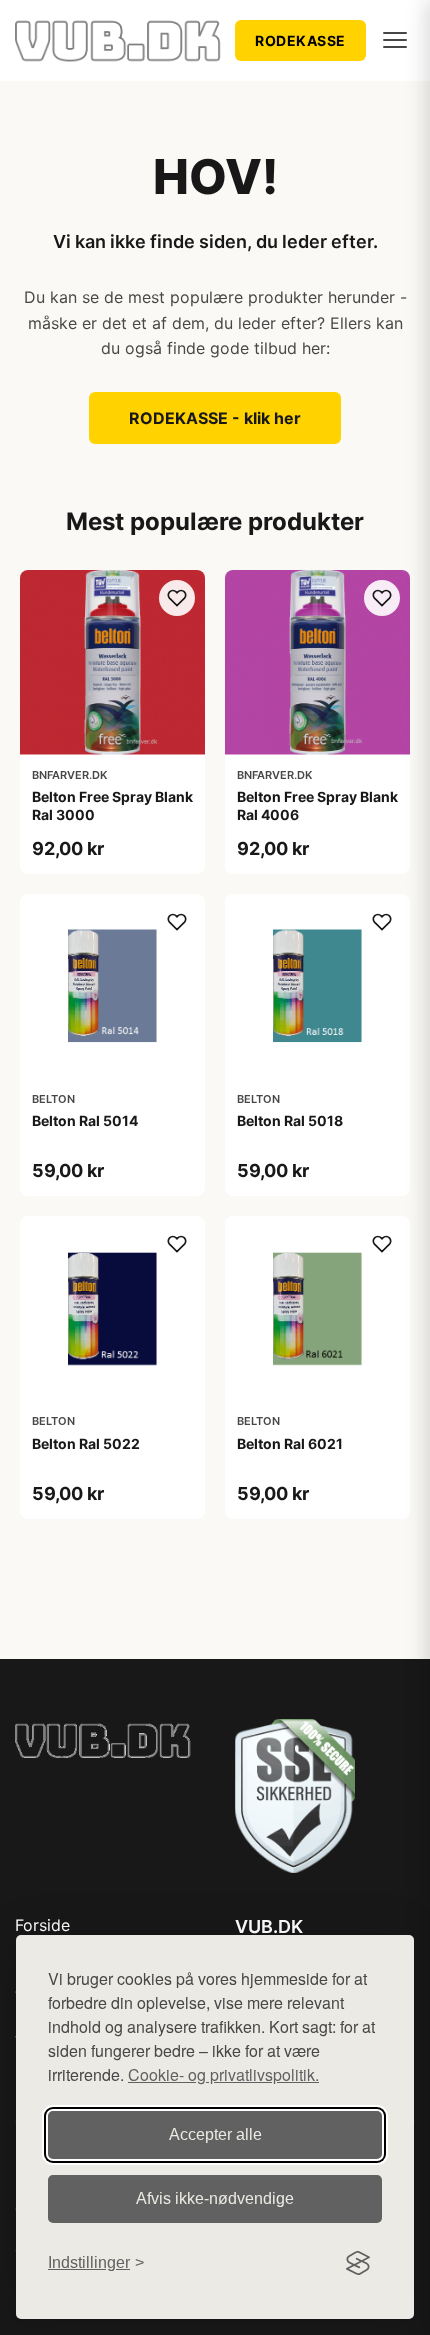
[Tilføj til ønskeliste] (177, 598)
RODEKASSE (300, 40)
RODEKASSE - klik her (215, 418)
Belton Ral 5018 (290, 1120)
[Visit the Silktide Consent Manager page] (358, 2263)
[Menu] (395, 40)
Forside (42, 1925)
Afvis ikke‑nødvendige (215, 2198)
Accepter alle (215, 2134)
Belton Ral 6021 (290, 1443)
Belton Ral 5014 (85, 1120)
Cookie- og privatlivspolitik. (223, 2074)
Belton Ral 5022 (86, 1443)
